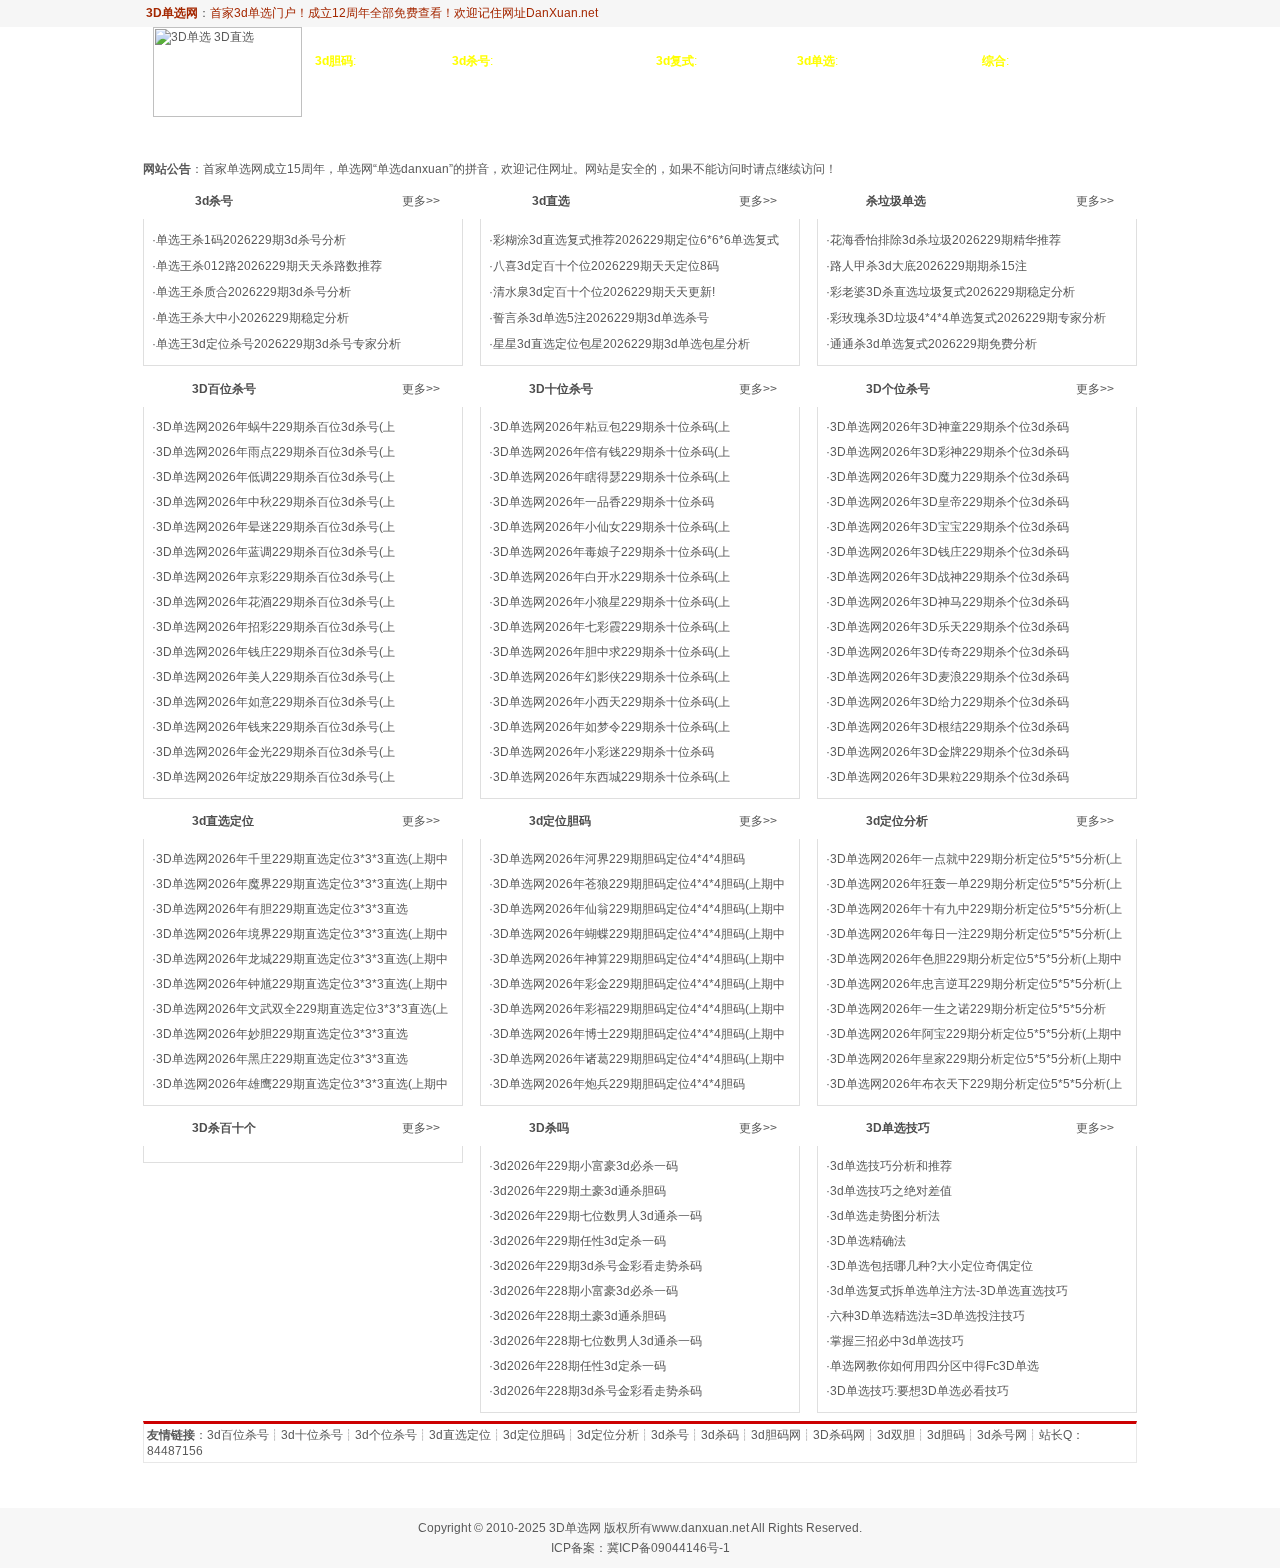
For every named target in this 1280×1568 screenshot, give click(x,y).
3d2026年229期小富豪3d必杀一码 (585, 1166)
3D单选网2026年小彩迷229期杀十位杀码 (603, 752)
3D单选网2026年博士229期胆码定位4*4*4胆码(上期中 (639, 1034)
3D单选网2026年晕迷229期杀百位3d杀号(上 (275, 527)
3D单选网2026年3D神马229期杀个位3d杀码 (949, 602)
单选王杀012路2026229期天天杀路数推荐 (269, 266)
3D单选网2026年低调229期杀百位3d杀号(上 (275, 477)
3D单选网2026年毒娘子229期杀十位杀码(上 (611, 552)
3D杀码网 (839, 1435)
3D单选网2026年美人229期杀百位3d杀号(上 (275, 677)
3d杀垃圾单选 (407, 133)
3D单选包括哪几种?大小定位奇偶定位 (931, 1266)
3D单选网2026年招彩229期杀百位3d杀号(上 (275, 627)
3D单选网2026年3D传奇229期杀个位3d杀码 (949, 652)
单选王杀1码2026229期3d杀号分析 (251, 240)
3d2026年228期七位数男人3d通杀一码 (597, 1341)
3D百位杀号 (503, 133)
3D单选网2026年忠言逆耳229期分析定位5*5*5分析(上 (976, 984)
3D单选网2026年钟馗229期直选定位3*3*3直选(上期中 (302, 984)
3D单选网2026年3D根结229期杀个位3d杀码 (949, 727)
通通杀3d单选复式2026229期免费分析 (933, 344)
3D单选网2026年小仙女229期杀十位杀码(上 (611, 527)
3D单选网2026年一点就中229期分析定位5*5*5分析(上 (976, 859)
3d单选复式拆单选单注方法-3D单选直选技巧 (949, 1291)
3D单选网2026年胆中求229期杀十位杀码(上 (611, 652)
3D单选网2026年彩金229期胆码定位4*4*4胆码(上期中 (639, 984)
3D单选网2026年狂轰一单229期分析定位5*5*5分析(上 (976, 884)
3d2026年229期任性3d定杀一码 (579, 1241)
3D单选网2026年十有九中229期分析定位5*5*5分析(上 (976, 909)
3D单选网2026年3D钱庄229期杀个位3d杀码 (949, 552)
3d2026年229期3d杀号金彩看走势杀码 (597, 1266)
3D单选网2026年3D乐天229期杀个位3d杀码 (949, 627)
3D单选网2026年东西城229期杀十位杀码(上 (611, 777)
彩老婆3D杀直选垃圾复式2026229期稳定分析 (952, 292)
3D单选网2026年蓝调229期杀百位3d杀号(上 (275, 552)
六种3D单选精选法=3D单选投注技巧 (927, 1316)
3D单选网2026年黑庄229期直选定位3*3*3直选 (282, 1059)
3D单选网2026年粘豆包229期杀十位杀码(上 (611, 427)
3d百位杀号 (238, 1435)
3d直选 (327, 133)
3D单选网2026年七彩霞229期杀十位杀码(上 (611, 627)
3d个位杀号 (386, 1435)
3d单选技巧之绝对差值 (891, 1191)
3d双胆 (896, 1435)
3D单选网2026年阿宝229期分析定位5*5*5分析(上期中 (976, 1034)
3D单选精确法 (868, 1241)
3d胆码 (946, 1435)
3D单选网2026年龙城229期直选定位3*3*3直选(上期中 (302, 959)
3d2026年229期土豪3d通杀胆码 (579, 1191)
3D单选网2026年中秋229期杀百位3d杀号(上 (275, 502)
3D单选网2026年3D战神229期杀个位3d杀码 (949, 577)
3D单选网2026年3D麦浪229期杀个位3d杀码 (949, 677)
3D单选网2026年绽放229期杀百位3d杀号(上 (275, 777)
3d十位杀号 (312, 1435)
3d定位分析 (947, 133)
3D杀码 (1110, 133)
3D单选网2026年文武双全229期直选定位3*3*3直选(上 (302, 1009)
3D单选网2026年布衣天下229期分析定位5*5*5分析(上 (976, 1084)
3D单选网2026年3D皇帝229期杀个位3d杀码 (949, 502)
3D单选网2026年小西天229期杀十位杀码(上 (611, 702)
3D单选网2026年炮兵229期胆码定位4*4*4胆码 (619, 1084)
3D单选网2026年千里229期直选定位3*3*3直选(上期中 (302, 859)
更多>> (421, 201)
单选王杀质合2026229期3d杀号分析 (253, 292)
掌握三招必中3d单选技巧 (897, 1341)
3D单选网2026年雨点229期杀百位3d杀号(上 (275, 452)
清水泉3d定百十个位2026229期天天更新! (604, 292)
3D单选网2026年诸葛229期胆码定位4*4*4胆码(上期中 (639, 1059)
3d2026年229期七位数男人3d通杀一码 (597, 1216)
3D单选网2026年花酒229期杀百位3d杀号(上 (275, 602)
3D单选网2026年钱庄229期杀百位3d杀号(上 (275, 652)
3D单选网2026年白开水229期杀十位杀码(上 (611, 577)
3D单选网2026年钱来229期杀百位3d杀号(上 (275, 727)
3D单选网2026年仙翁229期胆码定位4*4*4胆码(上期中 (639, 909)
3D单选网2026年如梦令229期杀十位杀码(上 (611, 727)
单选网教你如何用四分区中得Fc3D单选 (934, 1366)
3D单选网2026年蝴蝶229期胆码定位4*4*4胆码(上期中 (639, 934)
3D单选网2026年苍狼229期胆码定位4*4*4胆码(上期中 (639, 884)
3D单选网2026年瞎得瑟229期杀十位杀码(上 (611, 477)
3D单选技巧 (1036, 133)
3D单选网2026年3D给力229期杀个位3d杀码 (949, 702)
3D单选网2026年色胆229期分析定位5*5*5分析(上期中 (976, 959)
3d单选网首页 (193, 133)
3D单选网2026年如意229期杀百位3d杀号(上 (275, 702)
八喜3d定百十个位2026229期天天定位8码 (606, 266)
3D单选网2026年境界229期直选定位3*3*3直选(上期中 (302, 934)
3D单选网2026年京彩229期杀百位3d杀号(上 (275, 577)
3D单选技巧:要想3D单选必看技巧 (919, 1391)
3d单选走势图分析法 (885, 1216)
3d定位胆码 (860, 133)
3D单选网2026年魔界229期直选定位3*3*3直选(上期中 (302, 884)
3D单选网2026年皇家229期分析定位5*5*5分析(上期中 (976, 1059)
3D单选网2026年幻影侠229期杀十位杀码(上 (611, 677)
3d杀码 (720, 1435)
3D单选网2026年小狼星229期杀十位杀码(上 (611, 602)
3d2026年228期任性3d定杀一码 (579, 1366)
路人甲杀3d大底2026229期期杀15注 (928, 266)
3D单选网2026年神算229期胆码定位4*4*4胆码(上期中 (639, 959)
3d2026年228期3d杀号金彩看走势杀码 (597, 1391)
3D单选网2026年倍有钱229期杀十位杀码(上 (611, 452)
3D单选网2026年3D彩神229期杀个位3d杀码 (949, 452)
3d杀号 (272, 133)
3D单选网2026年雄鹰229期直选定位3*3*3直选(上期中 (302, 1084)
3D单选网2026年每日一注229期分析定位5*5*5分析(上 (976, 934)
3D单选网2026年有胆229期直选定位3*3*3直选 (282, 909)
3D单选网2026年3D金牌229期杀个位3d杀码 (949, 752)
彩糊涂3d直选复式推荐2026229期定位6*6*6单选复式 (636, 240)
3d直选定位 (772, 133)
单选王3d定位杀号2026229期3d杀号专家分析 (278, 344)
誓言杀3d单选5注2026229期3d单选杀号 (601, 318)
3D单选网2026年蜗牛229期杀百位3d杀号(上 (275, 427)
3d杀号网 (1002, 1435)
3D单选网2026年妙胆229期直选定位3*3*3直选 (282, 1034)
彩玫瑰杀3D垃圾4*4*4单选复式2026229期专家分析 (968, 318)
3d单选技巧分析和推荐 (891, 1166)
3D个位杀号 (684, 133)
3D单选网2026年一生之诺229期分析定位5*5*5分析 (968, 1009)
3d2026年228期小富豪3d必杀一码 (585, 1291)
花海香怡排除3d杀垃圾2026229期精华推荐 (945, 240)
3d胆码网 (776, 1435)
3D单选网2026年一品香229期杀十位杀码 (603, 502)
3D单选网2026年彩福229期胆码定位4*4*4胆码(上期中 (639, 1009)
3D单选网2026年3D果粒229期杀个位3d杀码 (949, 777)
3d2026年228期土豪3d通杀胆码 (579, 1316)
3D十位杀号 (594, 133)
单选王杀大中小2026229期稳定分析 (252, 318)
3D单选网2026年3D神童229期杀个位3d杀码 (949, 427)
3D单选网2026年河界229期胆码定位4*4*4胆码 (619, 859)
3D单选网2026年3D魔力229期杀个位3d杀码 (949, 477)
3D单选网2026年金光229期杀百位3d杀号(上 (275, 752)
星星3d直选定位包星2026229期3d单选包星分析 (621, 344)
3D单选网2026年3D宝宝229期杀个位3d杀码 (949, 527)
